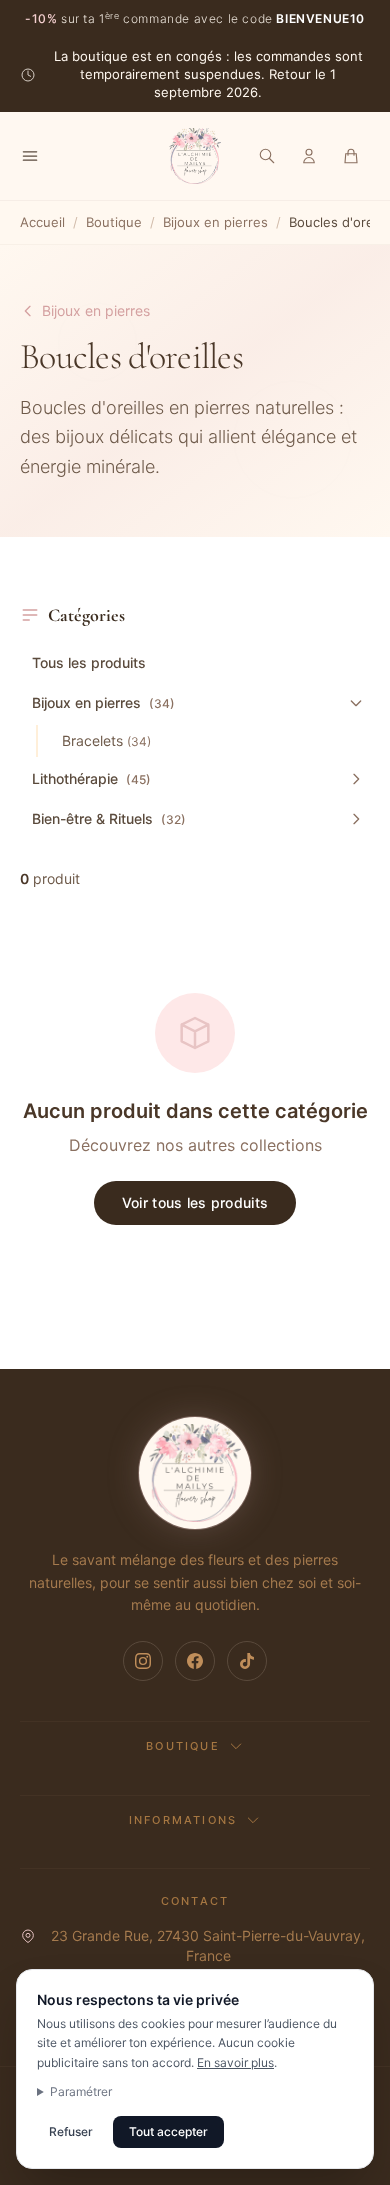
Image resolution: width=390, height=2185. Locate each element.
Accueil (42, 222)
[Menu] (30, 156)
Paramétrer (81, 2091)
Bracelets (106, 740)
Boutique (114, 222)
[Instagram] (143, 1661)
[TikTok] (247, 1661)
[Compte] (309, 156)
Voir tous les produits (195, 1202)
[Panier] (351, 156)
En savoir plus (235, 2062)
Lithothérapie (91, 778)
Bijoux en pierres (215, 222)
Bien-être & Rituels (109, 818)
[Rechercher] (267, 156)
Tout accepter (168, 2131)
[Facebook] (195, 1661)
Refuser (71, 2131)
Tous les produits (89, 662)
